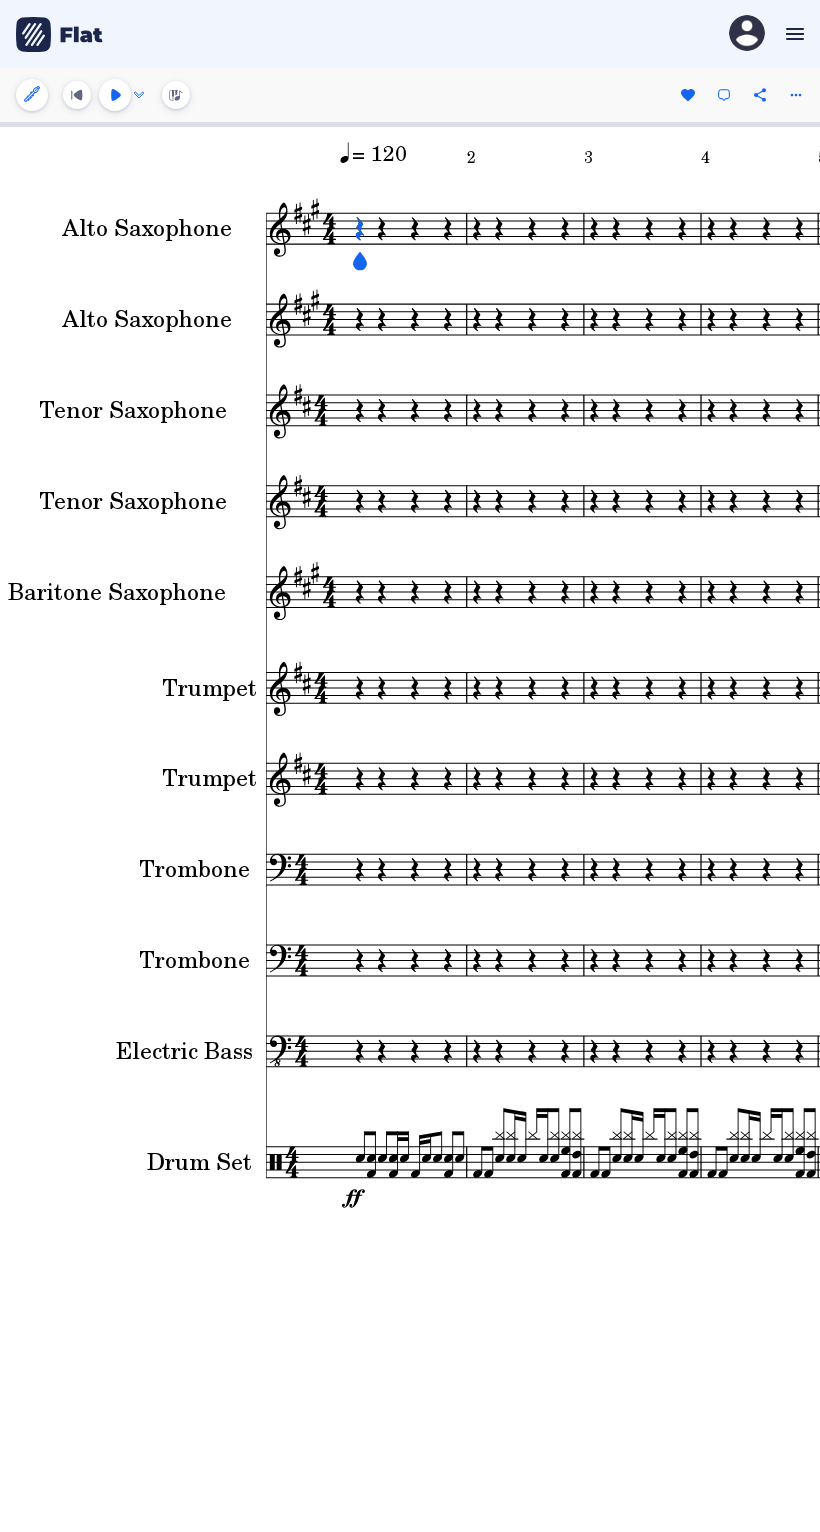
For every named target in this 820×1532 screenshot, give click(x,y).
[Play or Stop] (115, 95)
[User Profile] (747, 34)
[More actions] (796, 95)
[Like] (688, 95)
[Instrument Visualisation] (176, 95)
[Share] (760, 95)
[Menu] (792, 34)
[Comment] (724, 95)
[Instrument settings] (32, 95)
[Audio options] (139, 95)
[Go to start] (77, 95)
